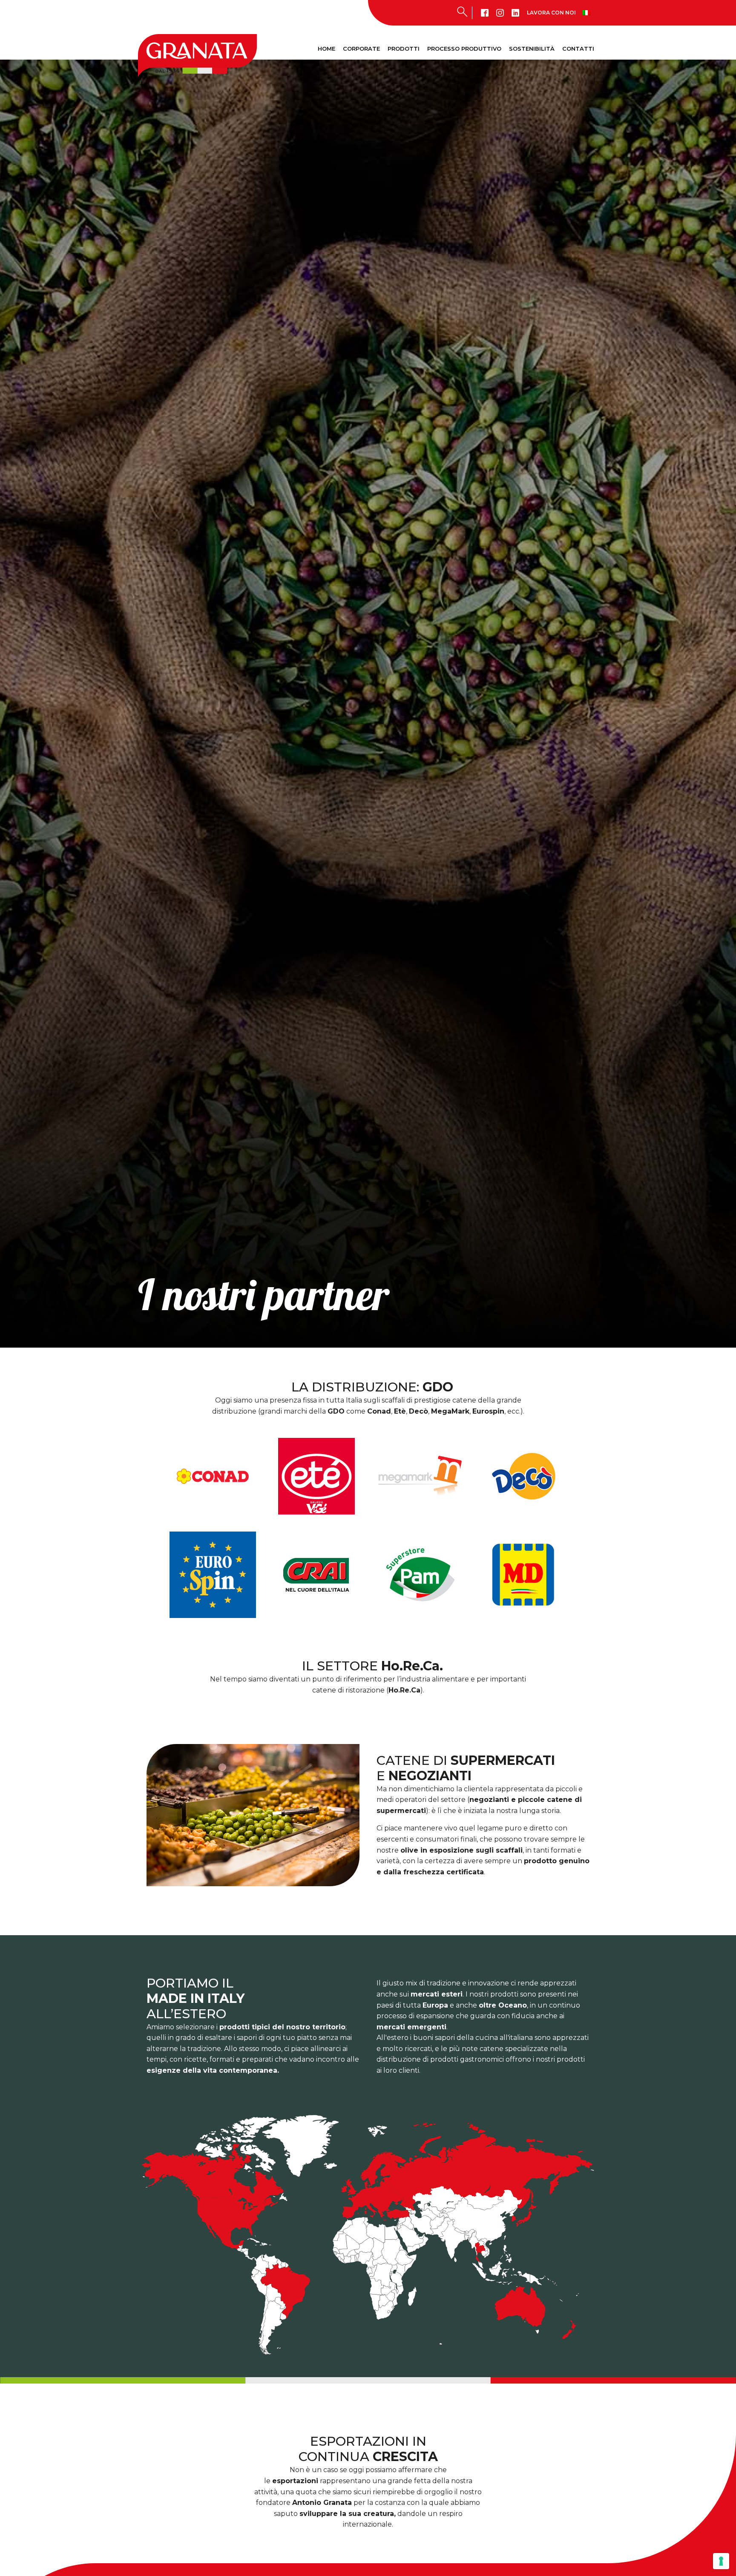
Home (326, 49)
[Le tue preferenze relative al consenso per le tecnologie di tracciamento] (721, 2561)
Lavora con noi (551, 13)
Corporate (361, 49)
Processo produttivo (464, 49)
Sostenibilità (532, 49)
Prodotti (404, 49)
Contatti (578, 49)
